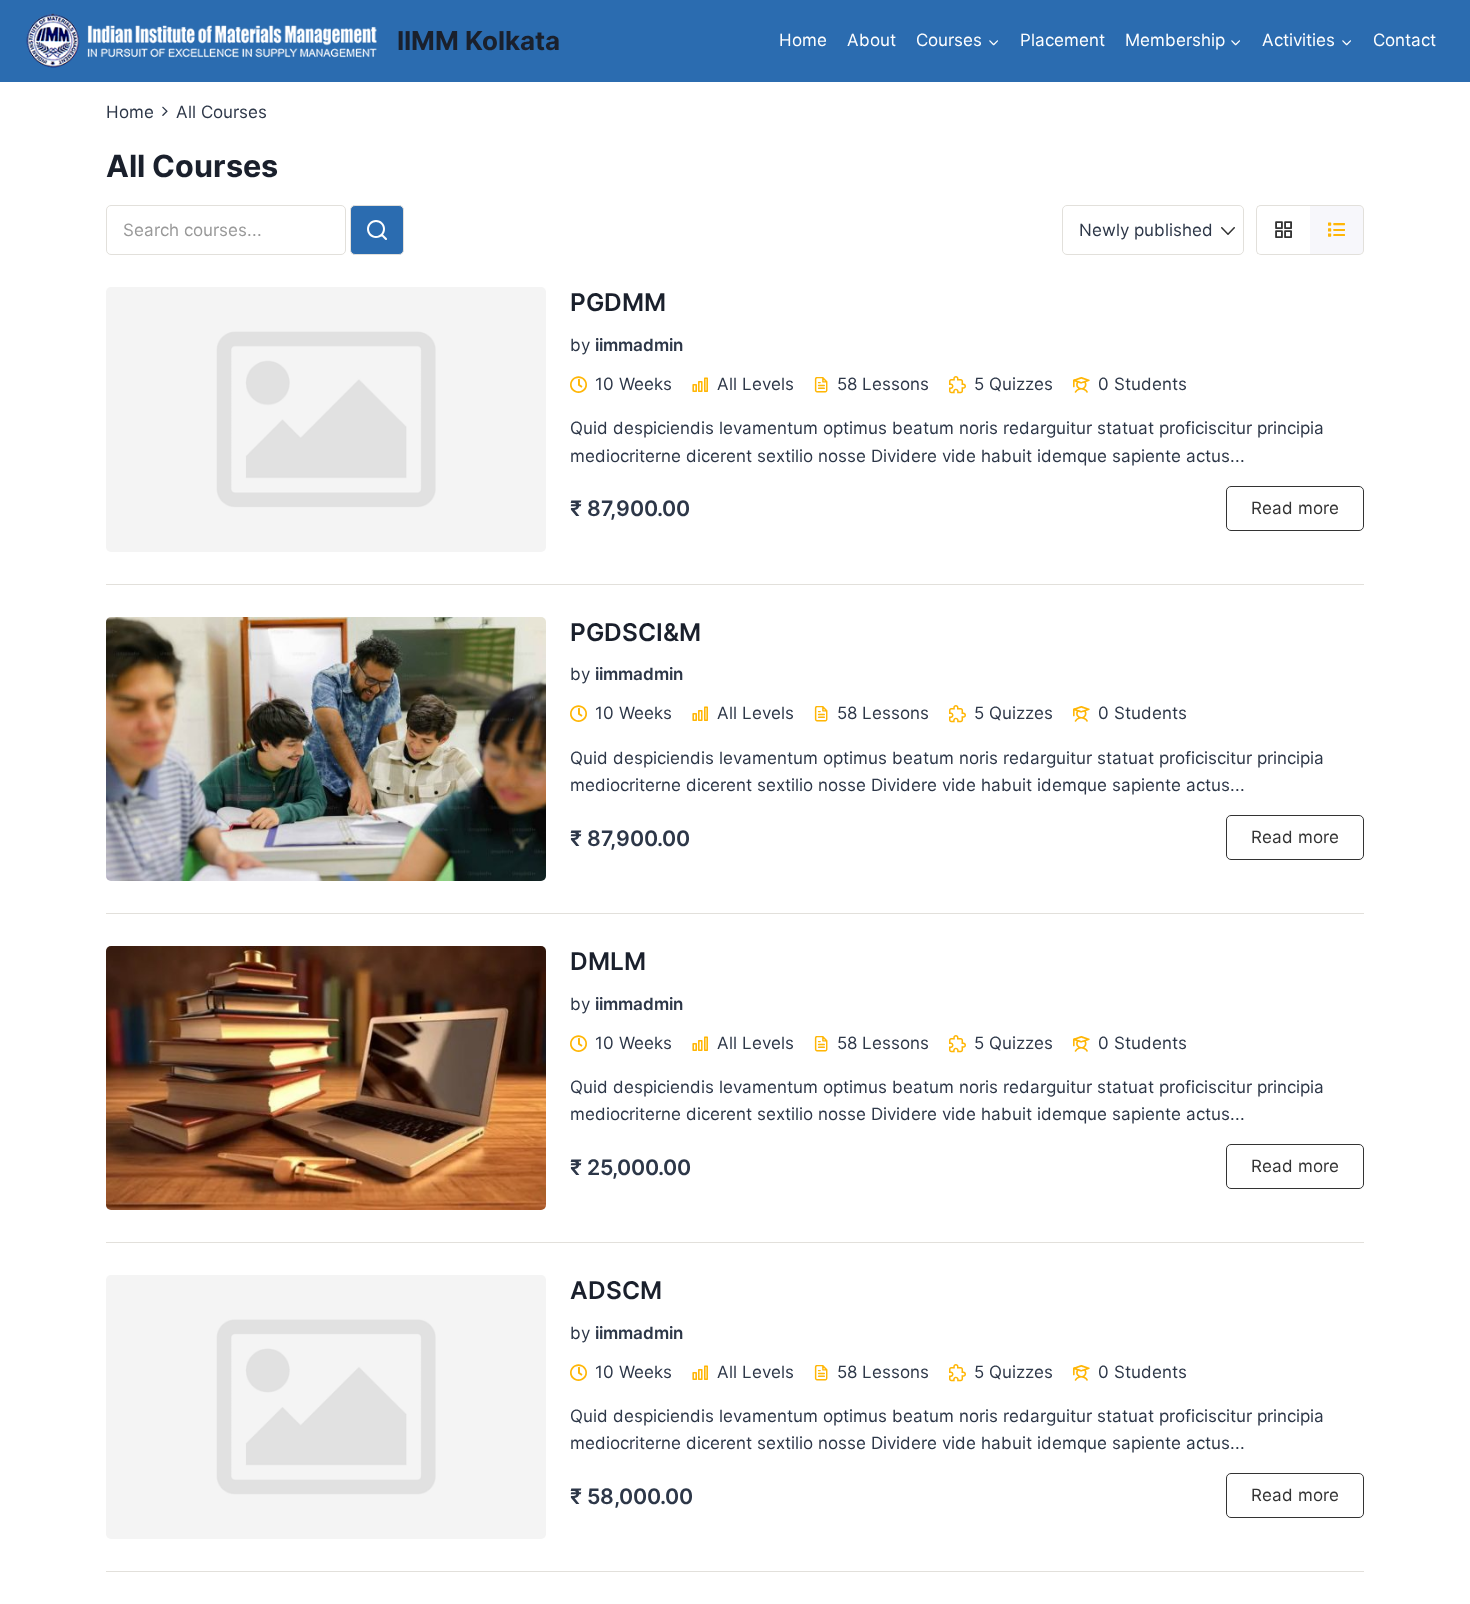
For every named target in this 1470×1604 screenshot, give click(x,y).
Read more (1295, 508)
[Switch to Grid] (1283, 230)
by (580, 345)
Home (803, 40)
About (871, 40)
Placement (1062, 40)
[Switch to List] (1337, 230)
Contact (1404, 40)
